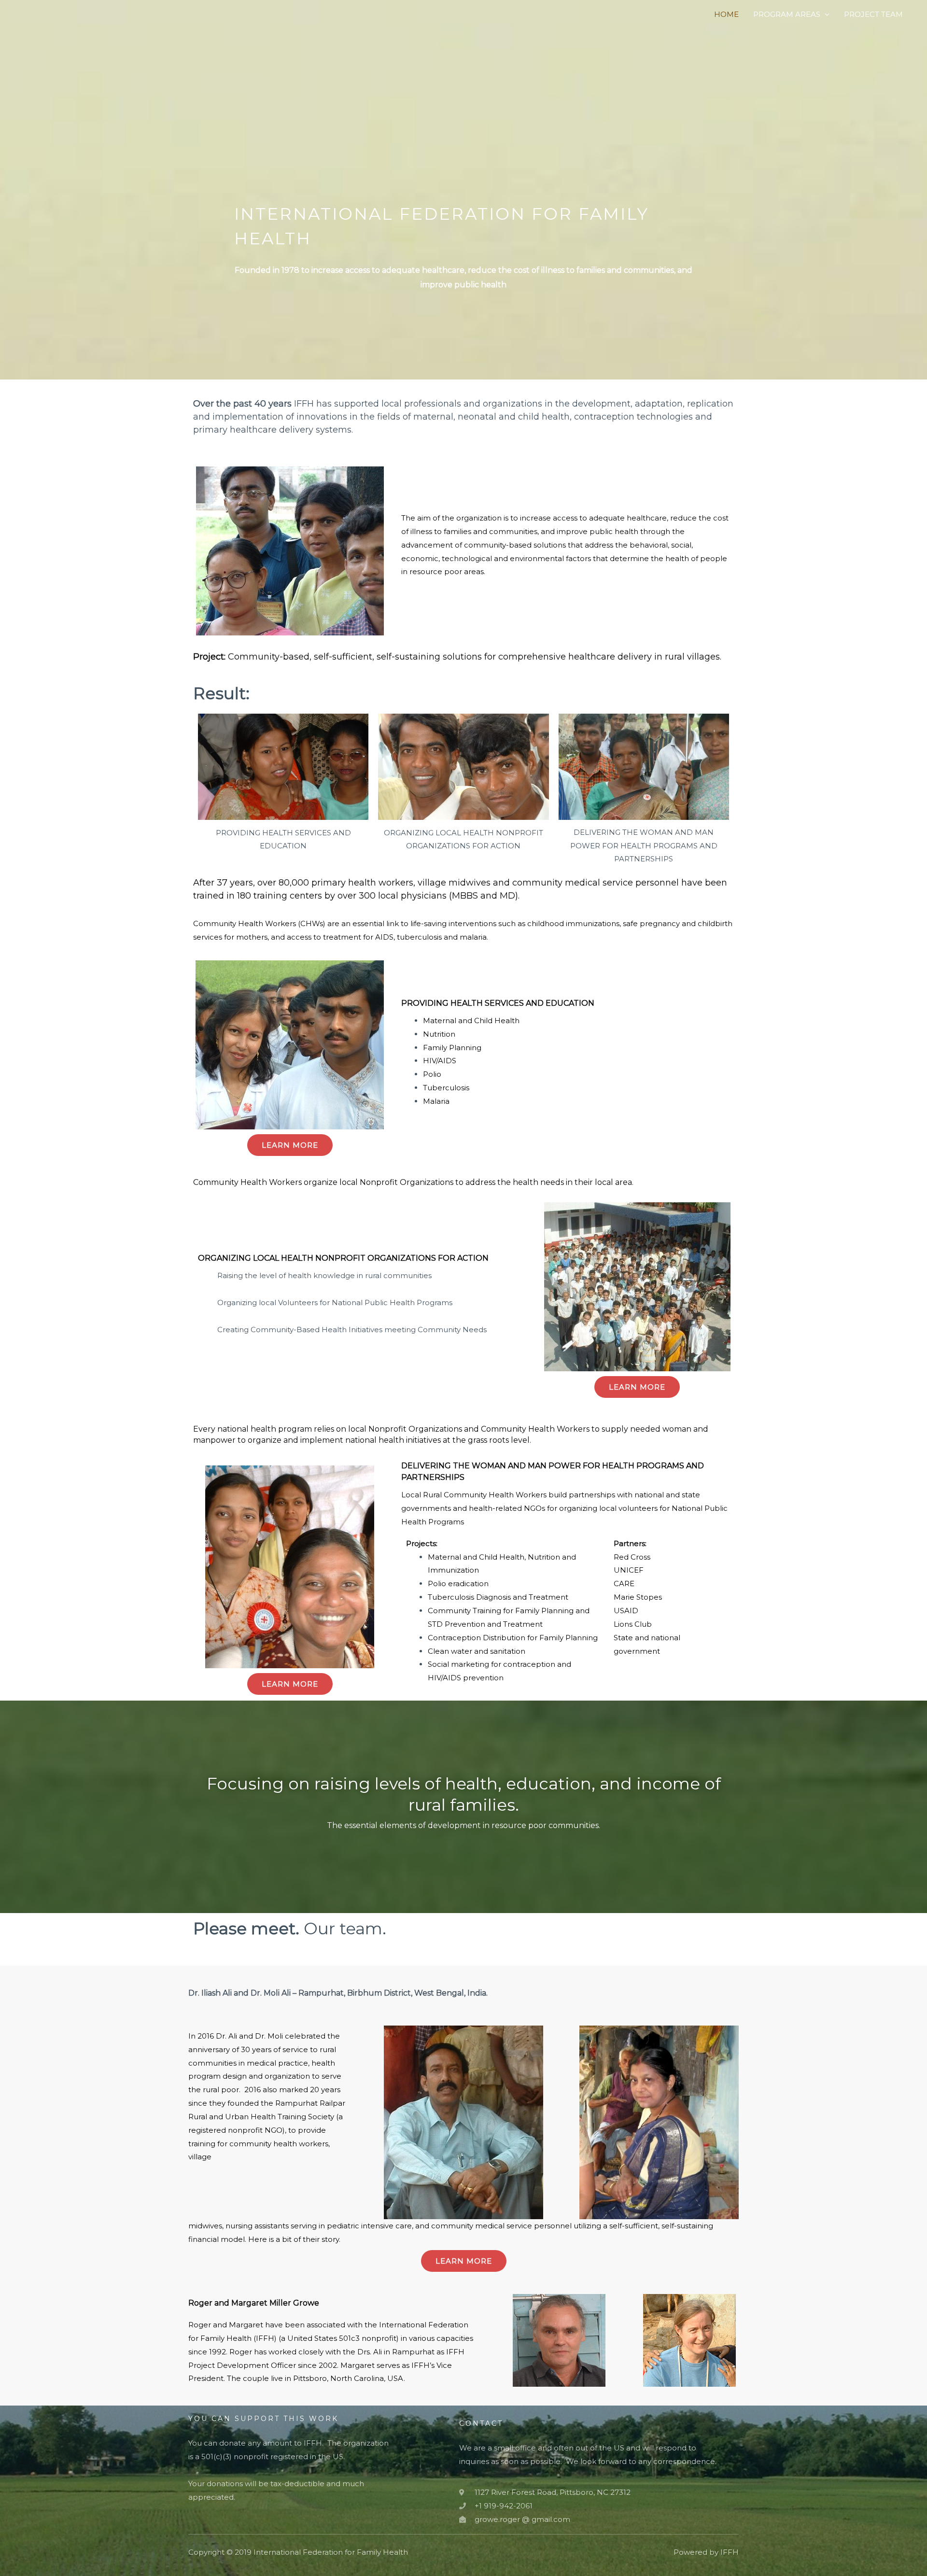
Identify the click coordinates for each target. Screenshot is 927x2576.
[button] (290, 1145)
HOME (726, 14)
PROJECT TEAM (873, 14)
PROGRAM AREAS (787, 14)
